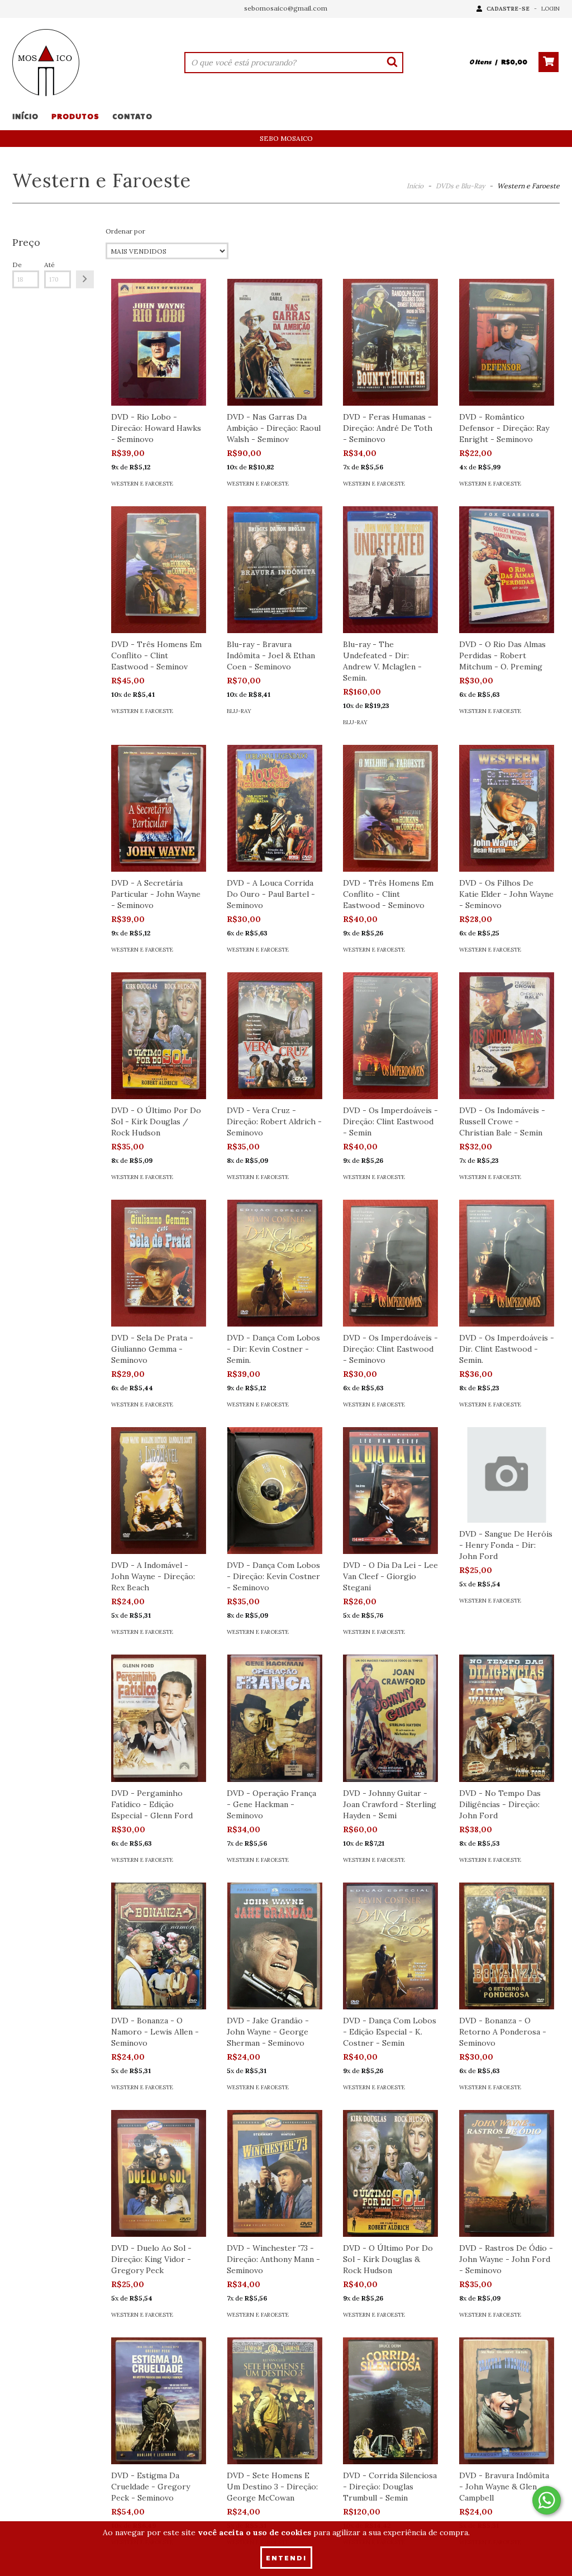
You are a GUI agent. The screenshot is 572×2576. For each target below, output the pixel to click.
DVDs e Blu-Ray (460, 186)
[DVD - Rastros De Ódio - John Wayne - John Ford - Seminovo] (507, 2173)
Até (49, 265)
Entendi (286, 2558)
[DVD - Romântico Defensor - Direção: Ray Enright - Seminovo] (507, 342)
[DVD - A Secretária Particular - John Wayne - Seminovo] (159, 808)
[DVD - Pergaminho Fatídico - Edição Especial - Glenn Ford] (159, 1718)
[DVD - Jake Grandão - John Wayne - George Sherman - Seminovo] (274, 1946)
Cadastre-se (508, 9)
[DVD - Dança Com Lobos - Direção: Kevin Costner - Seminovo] (274, 1491)
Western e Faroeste (142, 484)
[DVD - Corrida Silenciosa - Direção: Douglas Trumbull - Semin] (390, 2401)
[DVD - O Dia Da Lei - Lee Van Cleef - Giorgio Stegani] (390, 1491)
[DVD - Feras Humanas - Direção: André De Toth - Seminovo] (390, 342)
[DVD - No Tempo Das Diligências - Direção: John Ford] (507, 1718)
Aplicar (85, 279)
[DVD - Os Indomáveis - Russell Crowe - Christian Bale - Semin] (507, 1036)
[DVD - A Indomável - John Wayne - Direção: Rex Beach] (159, 1491)
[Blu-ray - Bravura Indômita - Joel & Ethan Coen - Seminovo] (274, 570)
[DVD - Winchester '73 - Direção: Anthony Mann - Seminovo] (274, 2173)
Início (25, 116)
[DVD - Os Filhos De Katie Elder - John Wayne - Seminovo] (507, 808)
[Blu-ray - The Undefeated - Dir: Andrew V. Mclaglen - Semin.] (390, 570)
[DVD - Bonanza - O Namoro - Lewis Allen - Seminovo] (159, 1946)
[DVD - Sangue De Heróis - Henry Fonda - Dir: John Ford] (507, 1475)
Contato (132, 116)
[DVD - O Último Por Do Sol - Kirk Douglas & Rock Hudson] (390, 2173)
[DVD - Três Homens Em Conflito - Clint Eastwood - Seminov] (159, 570)
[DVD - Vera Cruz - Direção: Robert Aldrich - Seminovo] (274, 1036)
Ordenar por (125, 231)
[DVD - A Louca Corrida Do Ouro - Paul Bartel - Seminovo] (274, 808)
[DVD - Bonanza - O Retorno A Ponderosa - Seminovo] (507, 1946)
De (17, 265)
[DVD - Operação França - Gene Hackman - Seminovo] (274, 1718)
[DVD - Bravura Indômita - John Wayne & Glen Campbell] (507, 2401)
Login (550, 9)
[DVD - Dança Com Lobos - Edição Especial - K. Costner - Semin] (390, 1946)
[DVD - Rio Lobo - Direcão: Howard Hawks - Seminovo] (159, 342)
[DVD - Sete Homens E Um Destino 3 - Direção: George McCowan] (274, 2401)
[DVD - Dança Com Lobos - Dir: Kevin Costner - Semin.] (274, 1263)
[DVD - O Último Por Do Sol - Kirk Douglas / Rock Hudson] (159, 1036)
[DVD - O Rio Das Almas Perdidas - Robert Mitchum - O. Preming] (507, 570)
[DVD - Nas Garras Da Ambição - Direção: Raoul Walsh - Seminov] (274, 342)
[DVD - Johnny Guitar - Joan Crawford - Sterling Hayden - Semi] (390, 1718)
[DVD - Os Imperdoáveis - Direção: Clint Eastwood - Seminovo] (390, 1263)
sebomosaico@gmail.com (286, 8)
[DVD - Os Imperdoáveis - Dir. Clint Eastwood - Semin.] (507, 1263)
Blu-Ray (239, 711)
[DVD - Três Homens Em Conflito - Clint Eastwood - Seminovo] (390, 808)
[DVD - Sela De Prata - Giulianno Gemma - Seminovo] (159, 1263)
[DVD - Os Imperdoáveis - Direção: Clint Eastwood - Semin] (390, 1036)
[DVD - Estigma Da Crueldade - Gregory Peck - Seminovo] (159, 2401)
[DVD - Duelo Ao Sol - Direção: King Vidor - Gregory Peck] (159, 2173)
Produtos (75, 116)
